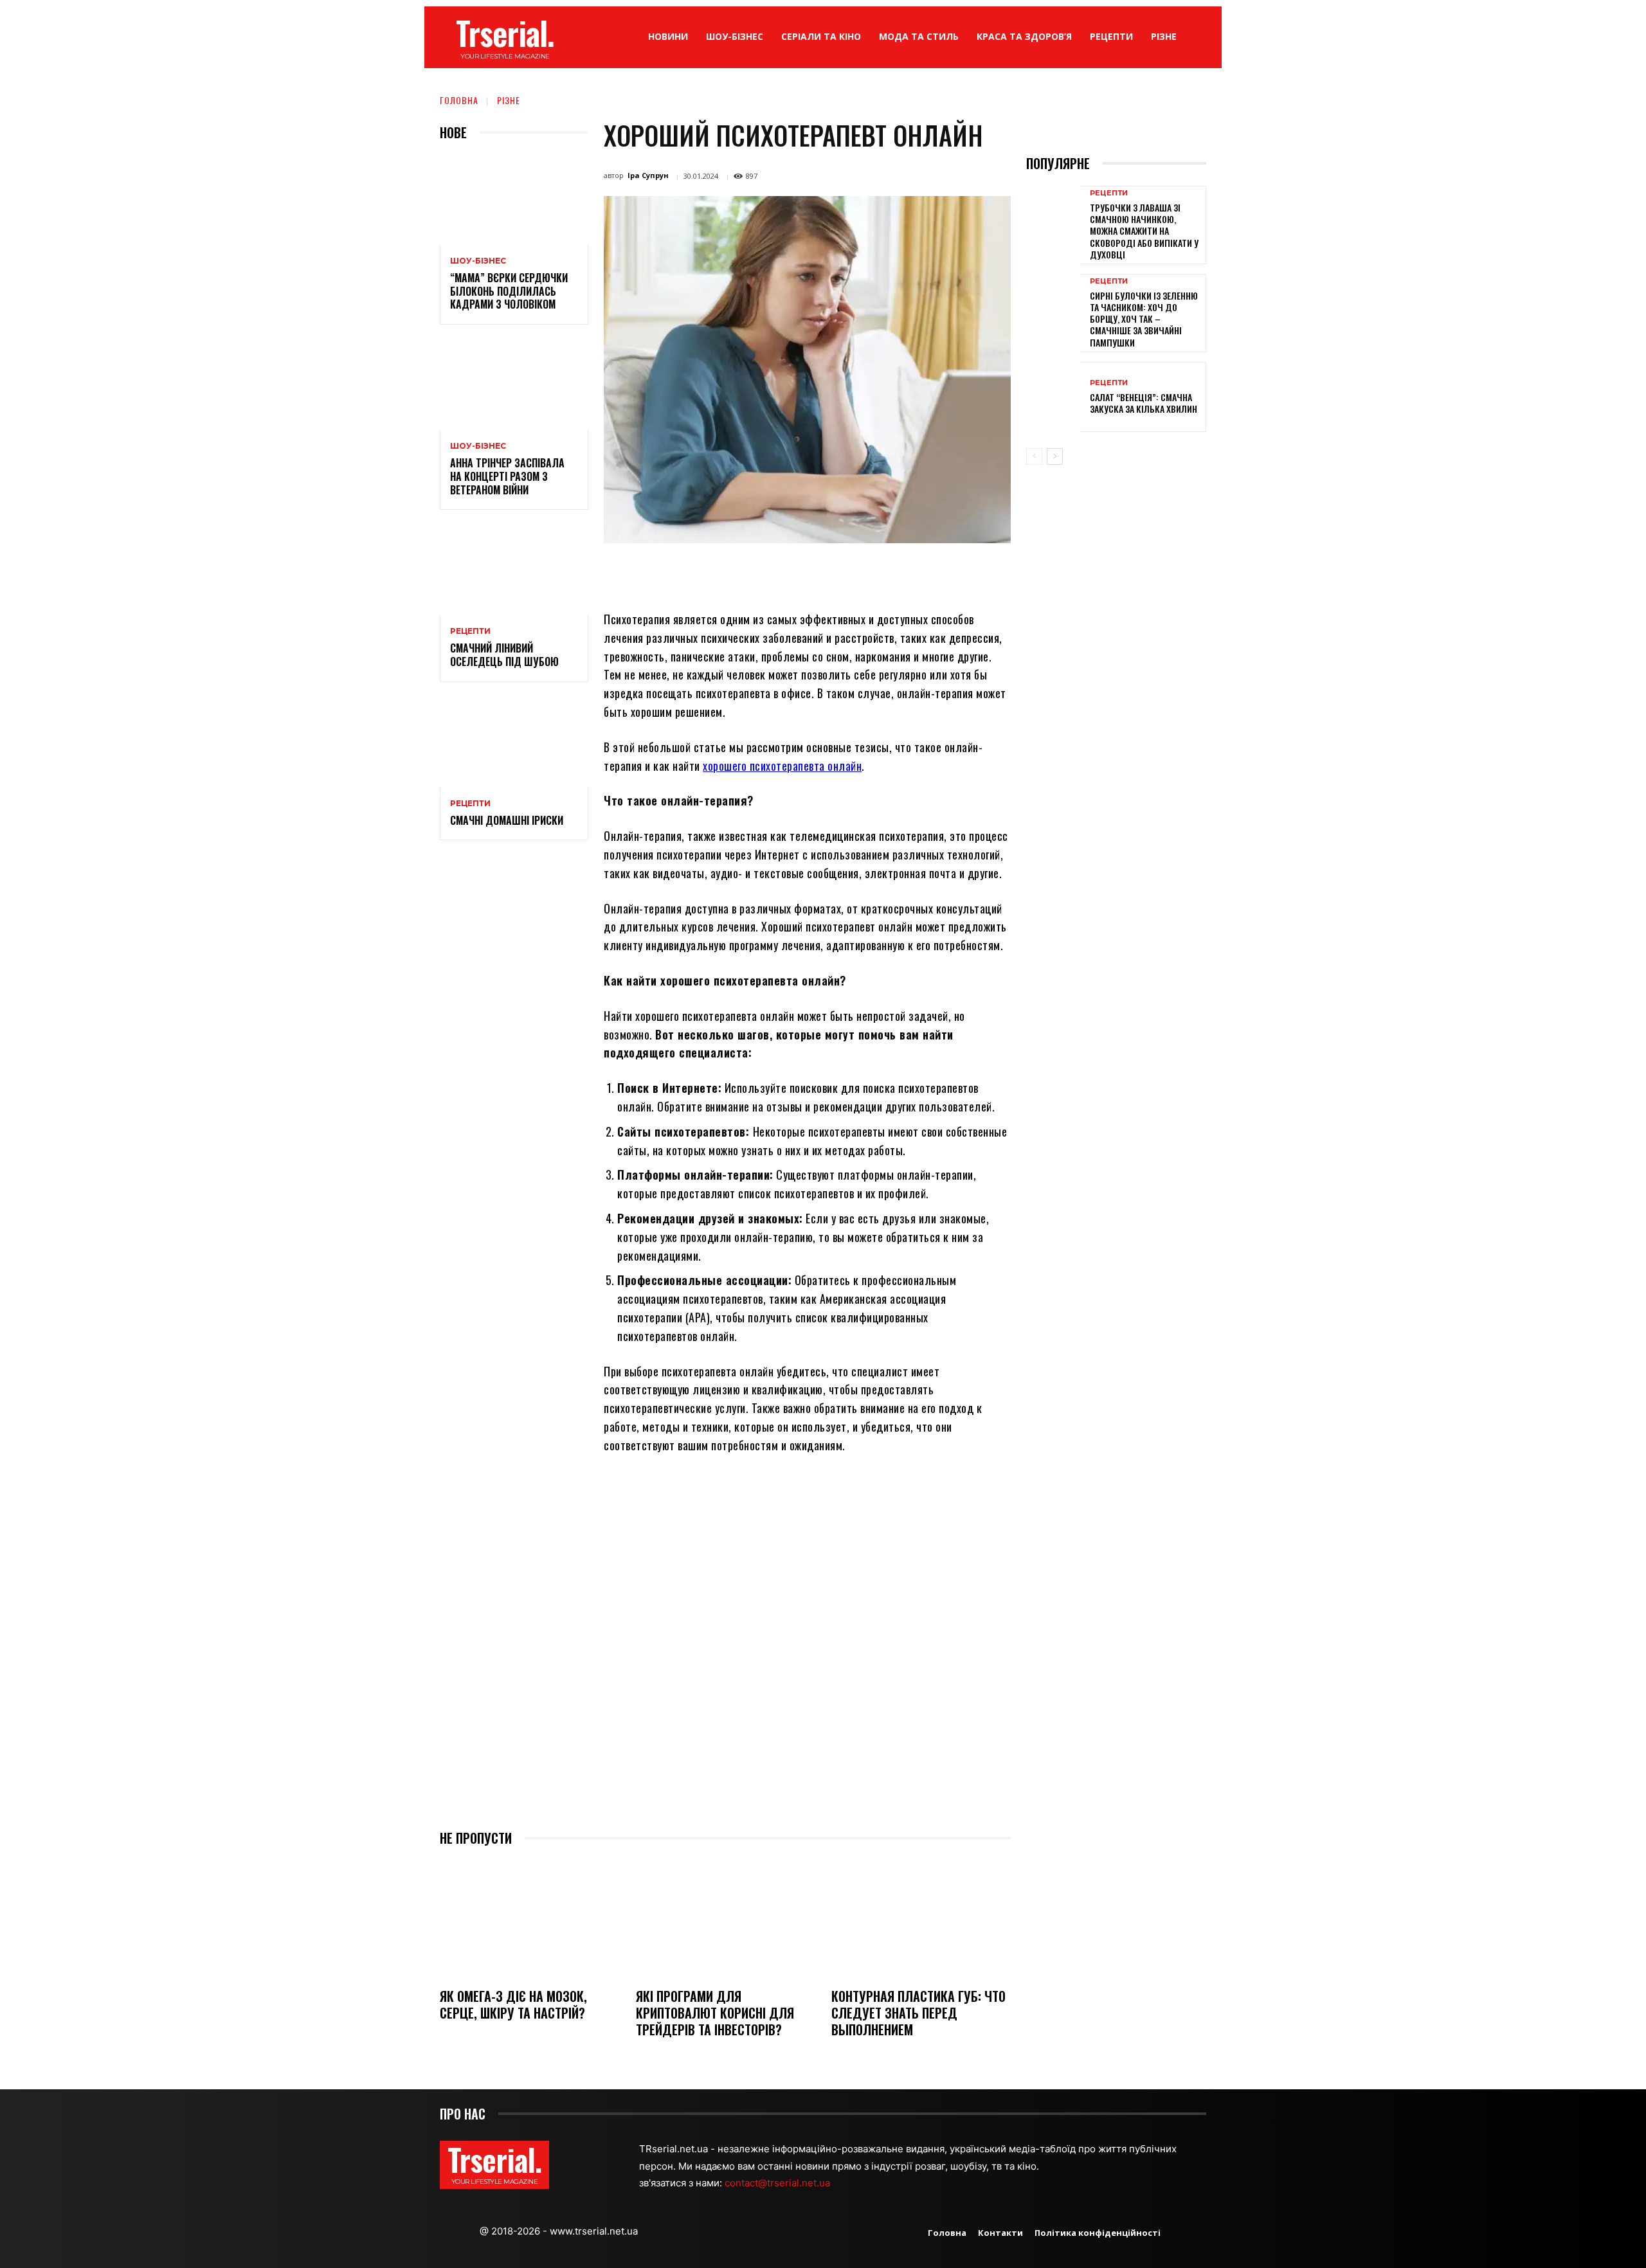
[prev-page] (1034, 456)
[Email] (833, 573)
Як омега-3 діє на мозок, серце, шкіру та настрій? (513, 2004)
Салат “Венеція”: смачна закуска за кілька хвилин (1144, 403)
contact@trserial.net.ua (779, 2183)
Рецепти (470, 631)
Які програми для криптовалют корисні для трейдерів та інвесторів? (715, 2013)
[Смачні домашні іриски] (514, 742)
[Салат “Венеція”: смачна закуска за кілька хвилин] (1053, 397)
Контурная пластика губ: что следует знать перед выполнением (918, 2013)
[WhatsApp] (804, 573)
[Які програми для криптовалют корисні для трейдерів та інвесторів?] (726, 1919)
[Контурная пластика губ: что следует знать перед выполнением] (921, 1919)
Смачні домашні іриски (507, 820)
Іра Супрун (648, 175)
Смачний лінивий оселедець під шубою (504, 655)
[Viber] (892, 573)
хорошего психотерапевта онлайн (782, 766)
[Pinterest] (774, 573)
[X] (745, 573)
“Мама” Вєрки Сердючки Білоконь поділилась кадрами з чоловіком (509, 291)
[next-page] (1055, 456)
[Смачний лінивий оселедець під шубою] (514, 570)
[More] (923, 573)
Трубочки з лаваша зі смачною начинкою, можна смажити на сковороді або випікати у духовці (1144, 231)
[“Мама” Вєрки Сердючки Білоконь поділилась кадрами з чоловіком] (514, 200)
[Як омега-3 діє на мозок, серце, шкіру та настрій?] (529, 1919)
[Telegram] (863, 573)
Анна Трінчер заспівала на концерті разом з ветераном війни (507, 476)
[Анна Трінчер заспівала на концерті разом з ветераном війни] (514, 385)
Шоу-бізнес (478, 261)
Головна (459, 100)
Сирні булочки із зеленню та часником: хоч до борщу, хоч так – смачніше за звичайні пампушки (1144, 319)
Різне (509, 100)
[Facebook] (715, 573)
